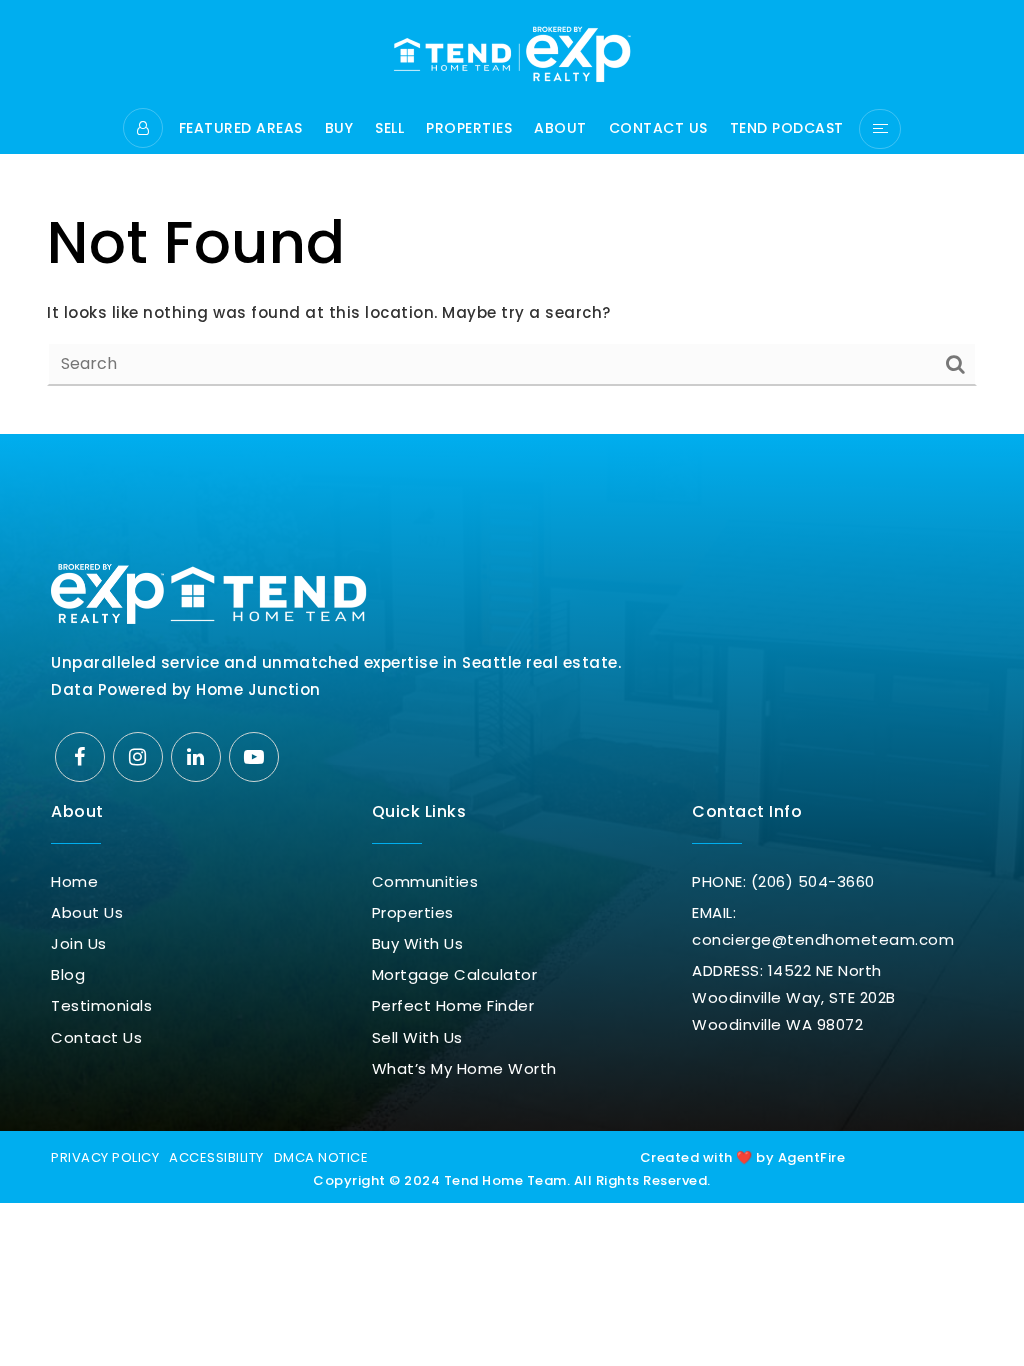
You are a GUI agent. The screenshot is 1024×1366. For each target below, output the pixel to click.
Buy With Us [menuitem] (418, 943)
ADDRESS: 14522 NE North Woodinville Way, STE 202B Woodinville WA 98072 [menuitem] (794, 997)
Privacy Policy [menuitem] (105, 1157)
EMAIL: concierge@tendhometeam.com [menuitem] (823, 926)
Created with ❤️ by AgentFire (743, 1157)
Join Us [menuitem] (79, 943)
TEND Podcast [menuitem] (787, 129)
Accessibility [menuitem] (216, 1157)
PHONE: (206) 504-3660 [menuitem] (783, 881)
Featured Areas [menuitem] (241, 129)
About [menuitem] (560, 129)
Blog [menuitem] (68, 974)
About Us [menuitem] (87, 912)
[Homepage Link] (512, 52)
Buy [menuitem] (339, 129)
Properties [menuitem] (469, 129)
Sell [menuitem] (389, 129)
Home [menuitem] (74, 881)
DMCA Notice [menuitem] (321, 1157)
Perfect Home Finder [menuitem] (453, 1005)
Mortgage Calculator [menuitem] (455, 974)
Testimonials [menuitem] (101, 1005)
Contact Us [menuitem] (658, 129)
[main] (512, 217)
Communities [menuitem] (425, 881)
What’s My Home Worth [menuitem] (464, 1068)
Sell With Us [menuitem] (417, 1037)
